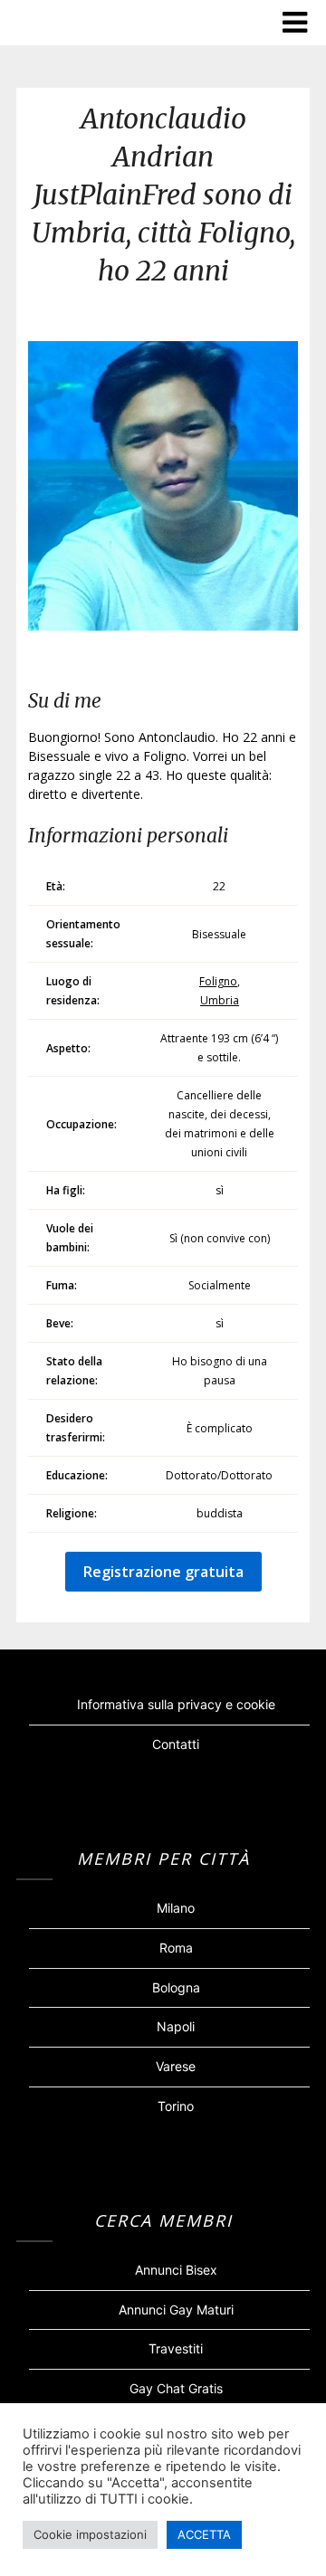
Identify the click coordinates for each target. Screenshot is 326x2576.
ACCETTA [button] (204, 2534)
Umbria (220, 1000)
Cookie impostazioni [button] (90, 2534)
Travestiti (176, 2348)
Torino (176, 2106)
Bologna (176, 1987)
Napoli (176, 2026)
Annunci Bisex (176, 2270)
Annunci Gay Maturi (176, 2310)
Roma (176, 1948)
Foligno (218, 981)
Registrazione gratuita (163, 1572)
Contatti (176, 1744)
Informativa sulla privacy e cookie (176, 1704)
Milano (176, 1908)
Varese (176, 2066)
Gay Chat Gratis (176, 2388)
